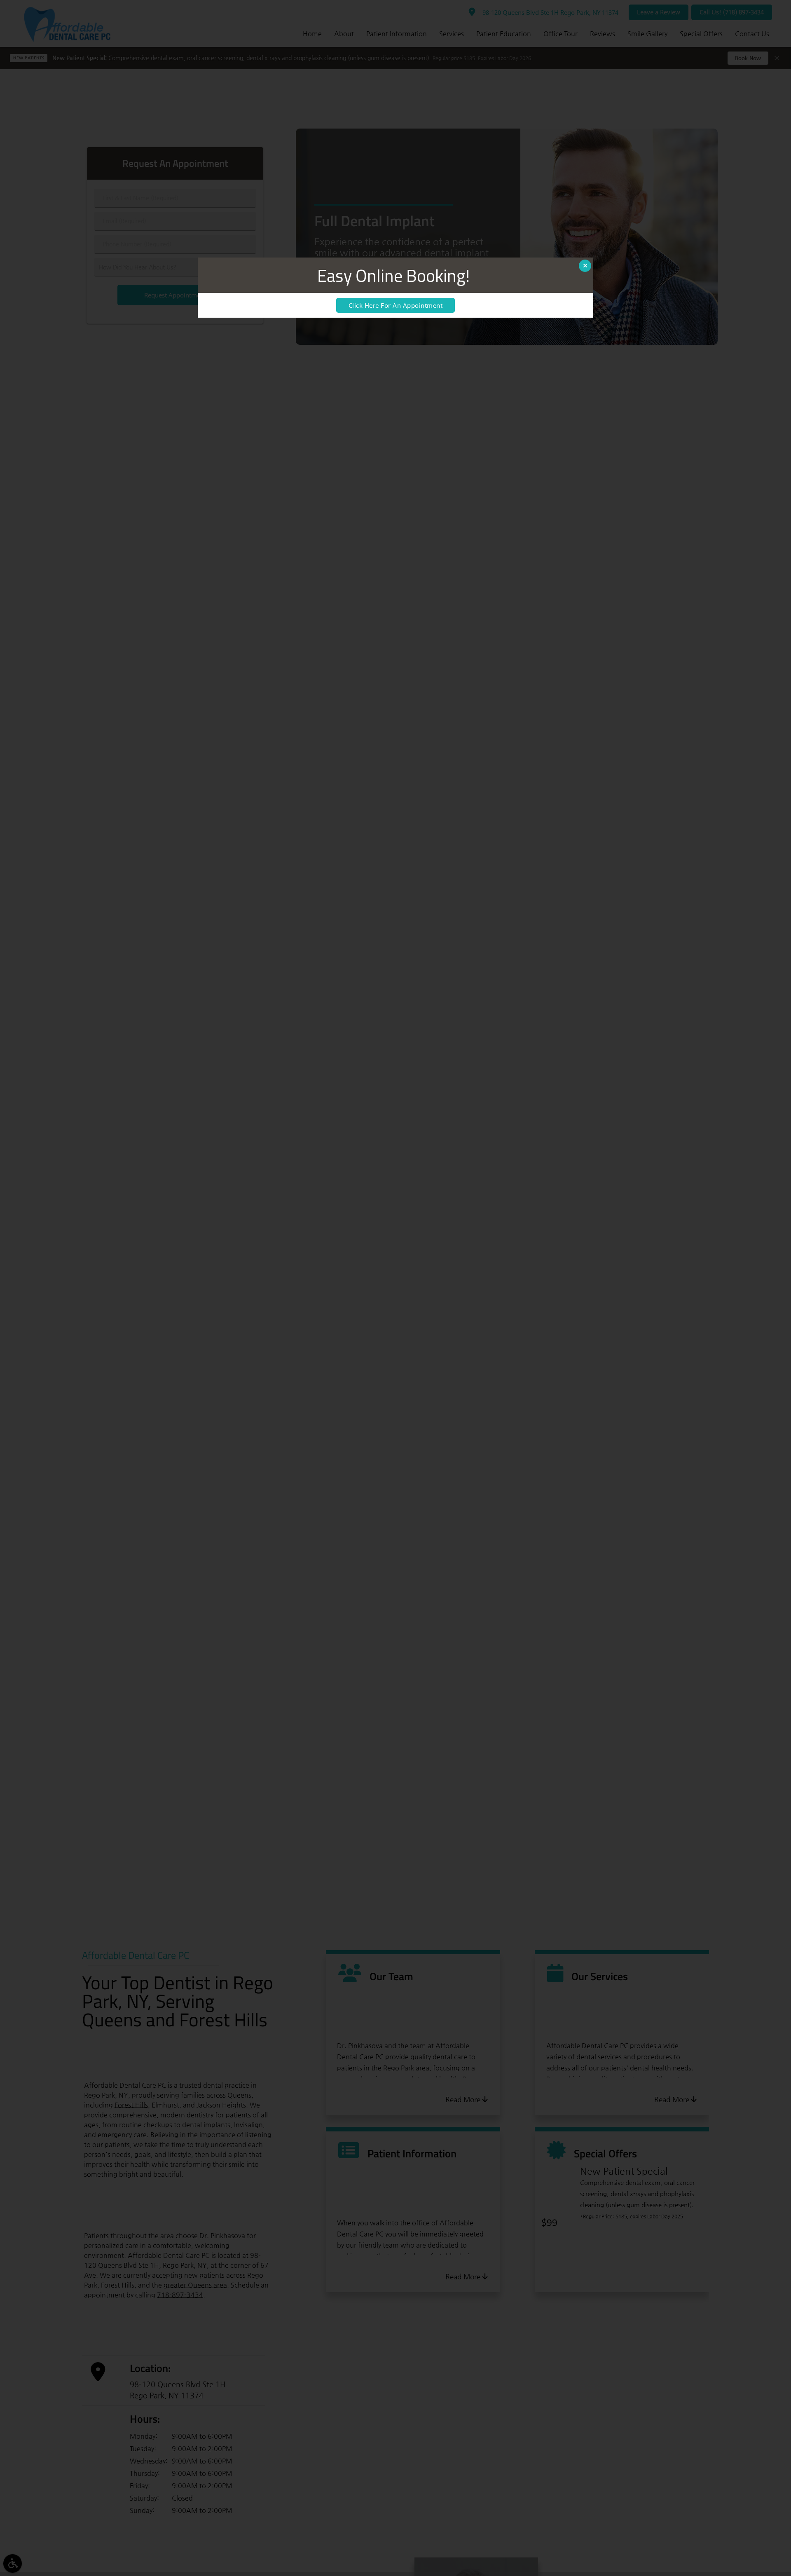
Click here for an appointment (396, 305)
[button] (585, 266)
